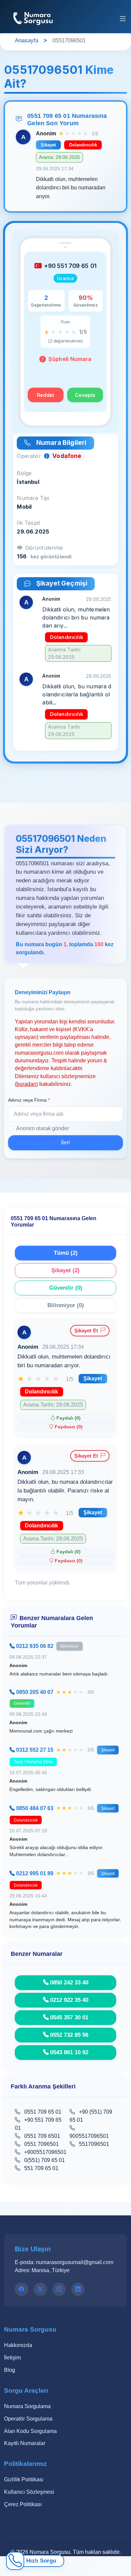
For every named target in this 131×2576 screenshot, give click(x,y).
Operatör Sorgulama (28, 2419)
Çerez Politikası (23, 2504)
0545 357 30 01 (69, 2017)
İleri (65, 1142)
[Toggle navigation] (123, 19)
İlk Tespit (29, 523)
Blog (10, 2370)
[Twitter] (40, 2289)
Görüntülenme (44, 548)
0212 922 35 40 (69, 2000)
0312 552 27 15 (35, 1750)
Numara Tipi (33, 498)
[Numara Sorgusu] (34, 17)
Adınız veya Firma (29, 1100)
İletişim (12, 2358)
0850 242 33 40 (69, 1982)
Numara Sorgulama (27, 2406)
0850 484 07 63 (35, 1808)
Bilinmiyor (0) (66, 1305)
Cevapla (85, 395)
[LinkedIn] (78, 2289)
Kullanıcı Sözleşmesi (29, 2492)
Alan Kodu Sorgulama (30, 2431)
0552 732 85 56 (69, 2035)
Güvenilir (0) (66, 1288)
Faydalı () (69, 1418)
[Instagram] (59, 2289)
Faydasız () (69, 1427)
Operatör (30, 456)
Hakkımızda (18, 2345)
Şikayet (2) (65, 1270)
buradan (26, 1084)
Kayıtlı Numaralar (25, 2443)
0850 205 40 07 (35, 1692)
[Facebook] (21, 2289)
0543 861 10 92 (69, 2052)
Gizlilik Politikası (24, 2479)
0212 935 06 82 (35, 1646)
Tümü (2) (66, 1253)
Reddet (46, 395)
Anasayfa (27, 40)
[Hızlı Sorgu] (15, 2561)
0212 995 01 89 (35, 1873)
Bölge (24, 473)
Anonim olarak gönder (42, 1128)
